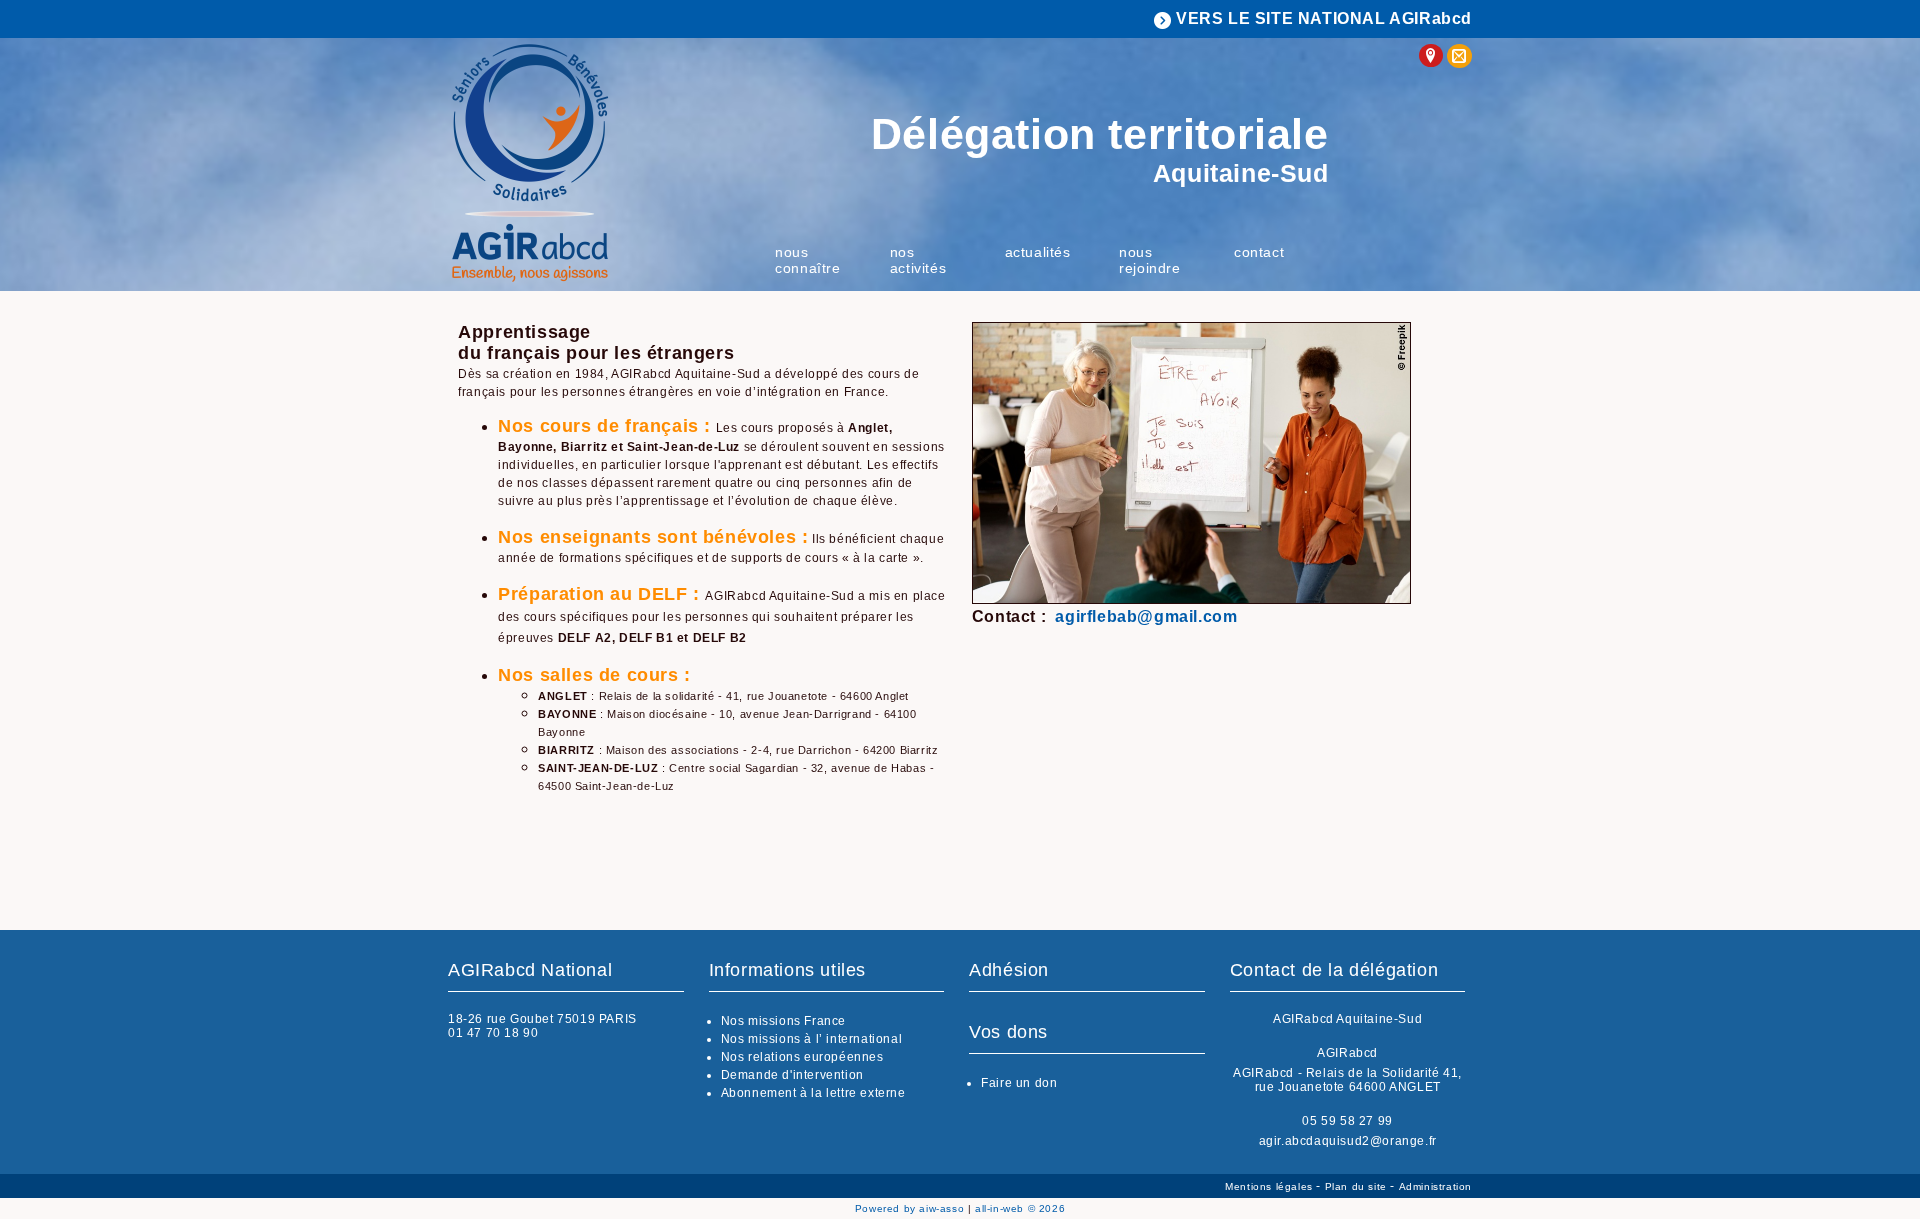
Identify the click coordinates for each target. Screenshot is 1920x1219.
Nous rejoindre (1149, 260)
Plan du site (1358, 1186)
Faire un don (1019, 1083)
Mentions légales (1270, 1186)
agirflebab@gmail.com (1146, 616)
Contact (1259, 252)
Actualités (1038, 252)
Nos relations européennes (802, 1057)
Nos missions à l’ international (812, 1039)
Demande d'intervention (792, 1075)
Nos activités (918, 260)
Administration (1435, 1186)
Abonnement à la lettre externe (813, 1093)
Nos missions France (783, 1021)
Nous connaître (807, 260)
